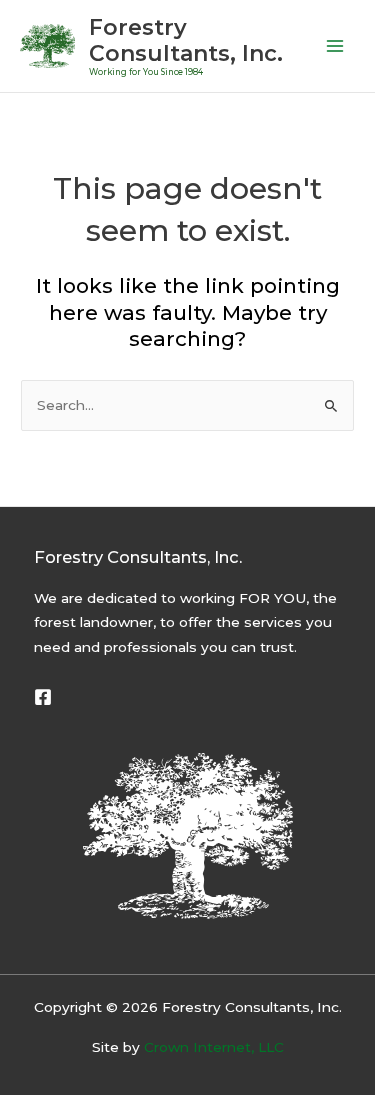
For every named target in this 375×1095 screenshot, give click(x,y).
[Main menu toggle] (335, 46)
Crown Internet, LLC (214, 1047)
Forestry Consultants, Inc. (186, 40)
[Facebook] (43, 697)
